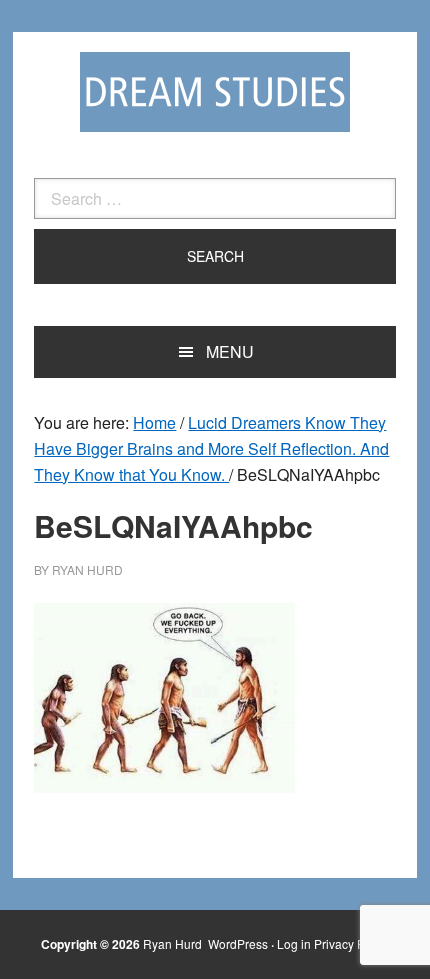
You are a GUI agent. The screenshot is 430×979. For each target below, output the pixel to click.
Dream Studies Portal (215, 92)
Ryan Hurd (174, 943)
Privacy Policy (352, 943)
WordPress (238, 943)
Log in (294, 943)
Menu (230, 351)
